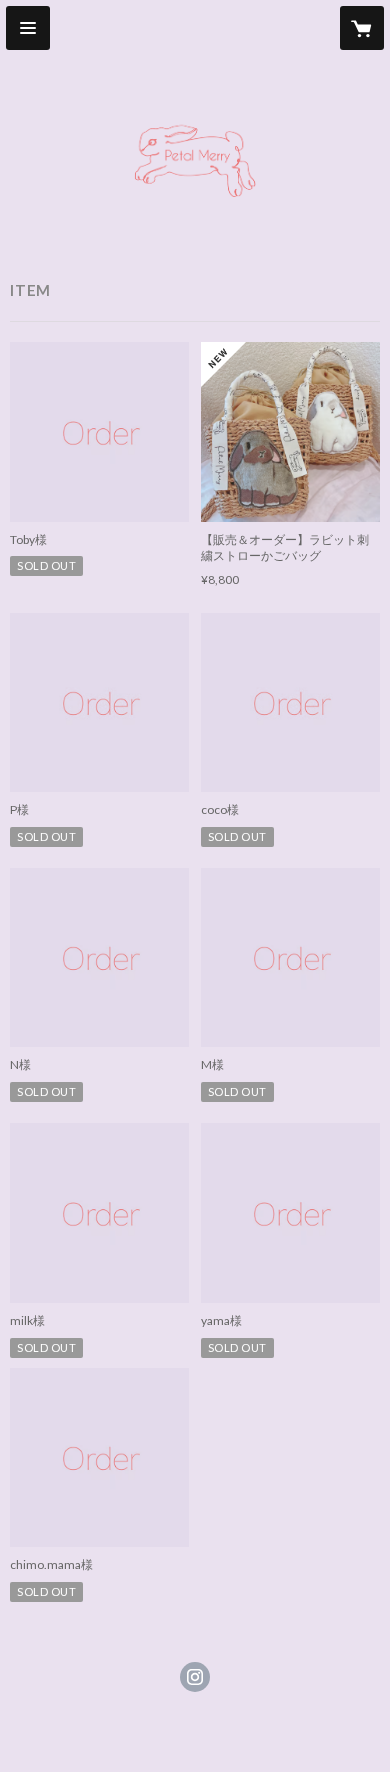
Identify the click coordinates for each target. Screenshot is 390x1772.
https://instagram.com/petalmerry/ (195, 1677)
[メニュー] (28, 28)
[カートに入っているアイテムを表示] (362, 28)
